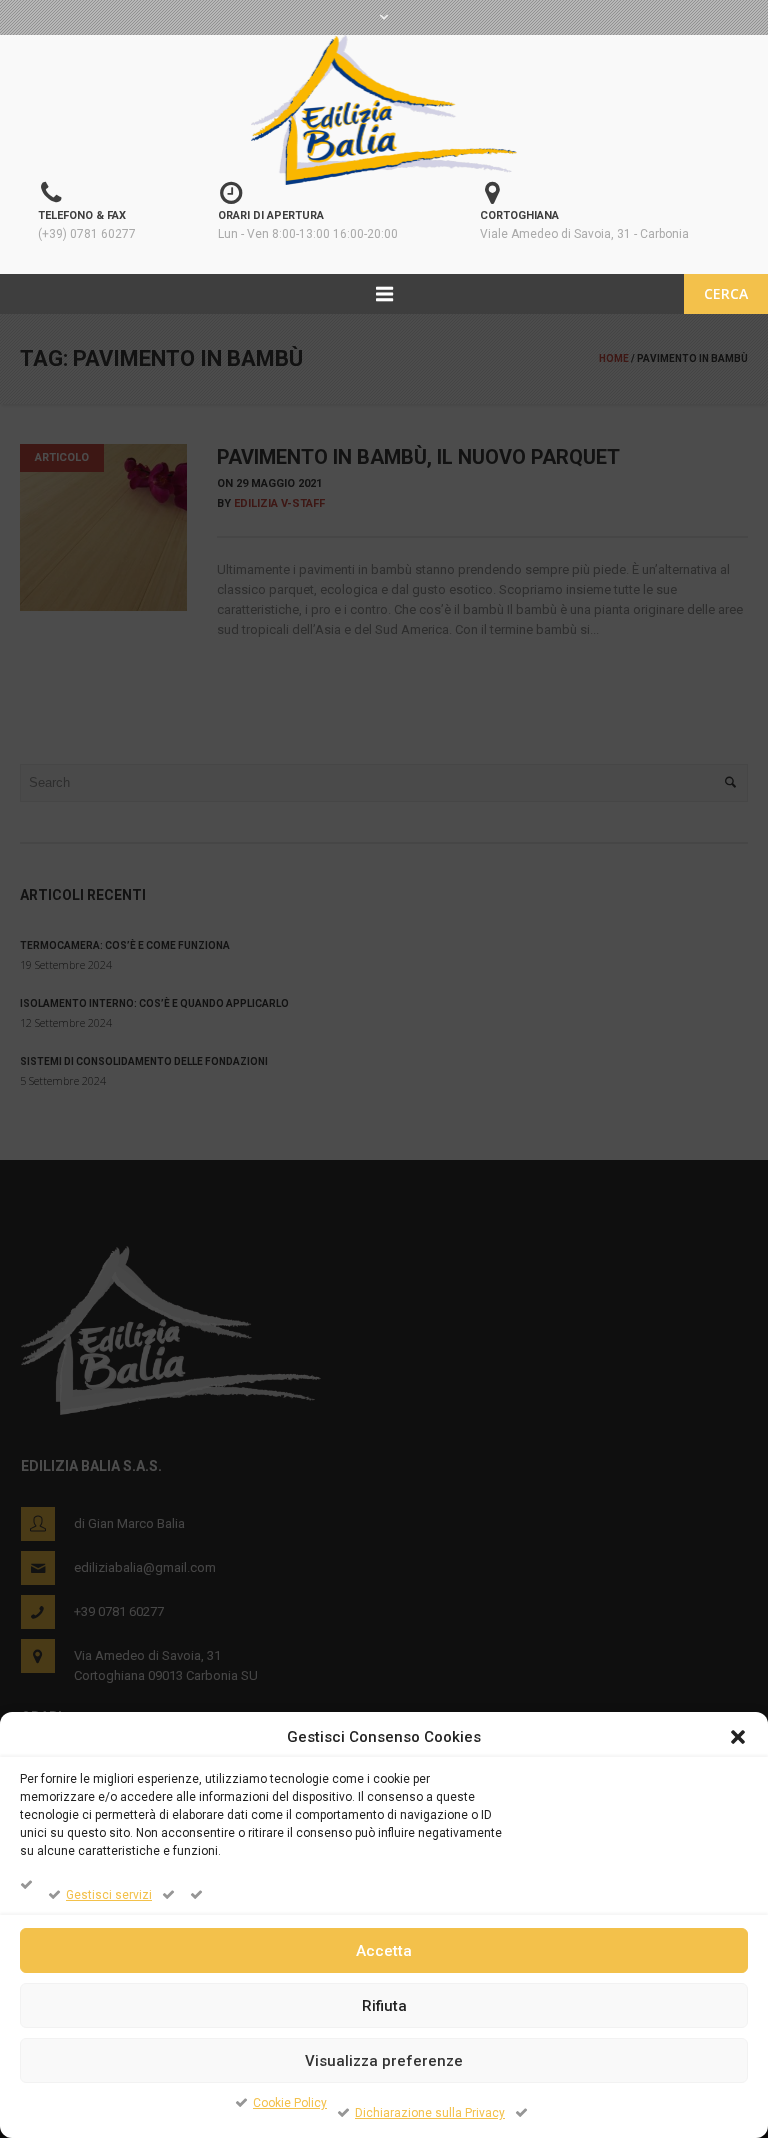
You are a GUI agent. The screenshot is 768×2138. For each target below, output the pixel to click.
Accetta (384, 1951)
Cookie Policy (290, 2103)
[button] (738, 1737)
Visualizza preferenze (384, 2061)
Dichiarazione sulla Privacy (430, 2113)
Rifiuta (384, 2006)
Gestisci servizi (109, 1895)
